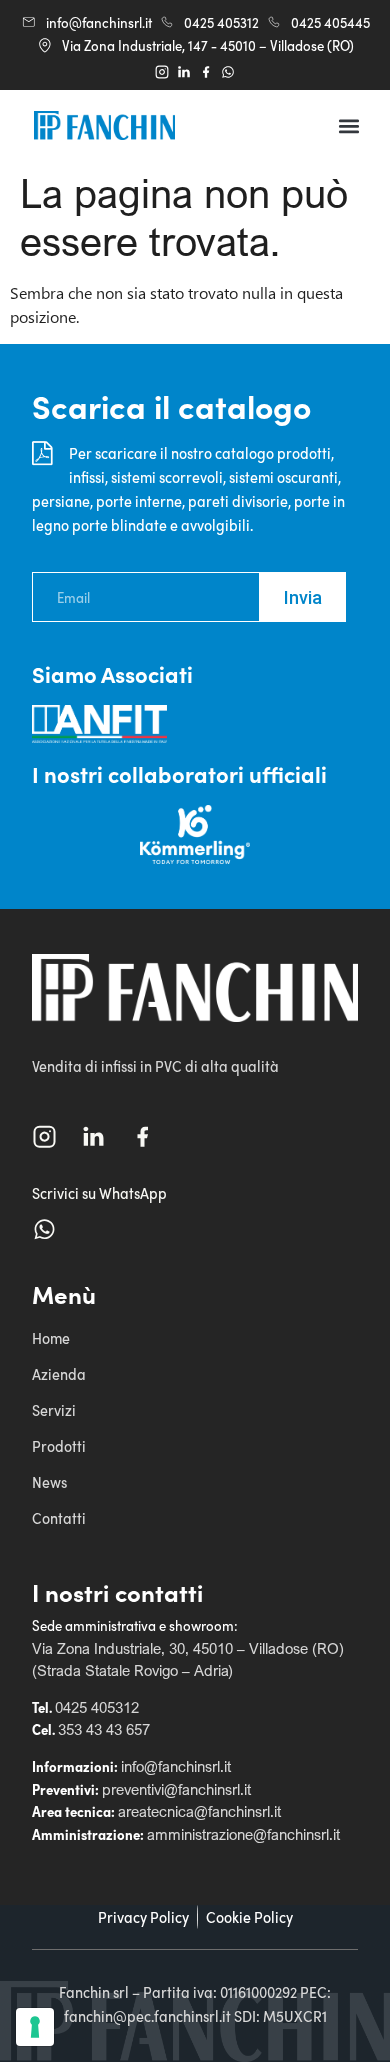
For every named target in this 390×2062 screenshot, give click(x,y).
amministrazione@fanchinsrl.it (243, 1834)
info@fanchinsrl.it (176, 1766)
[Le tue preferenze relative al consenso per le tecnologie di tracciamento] (35, 2027)
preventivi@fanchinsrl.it (176, 1789)
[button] (349, 125)
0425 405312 (97, 1707)
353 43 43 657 (104, 1729)
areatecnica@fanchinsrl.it (199, 1811)
